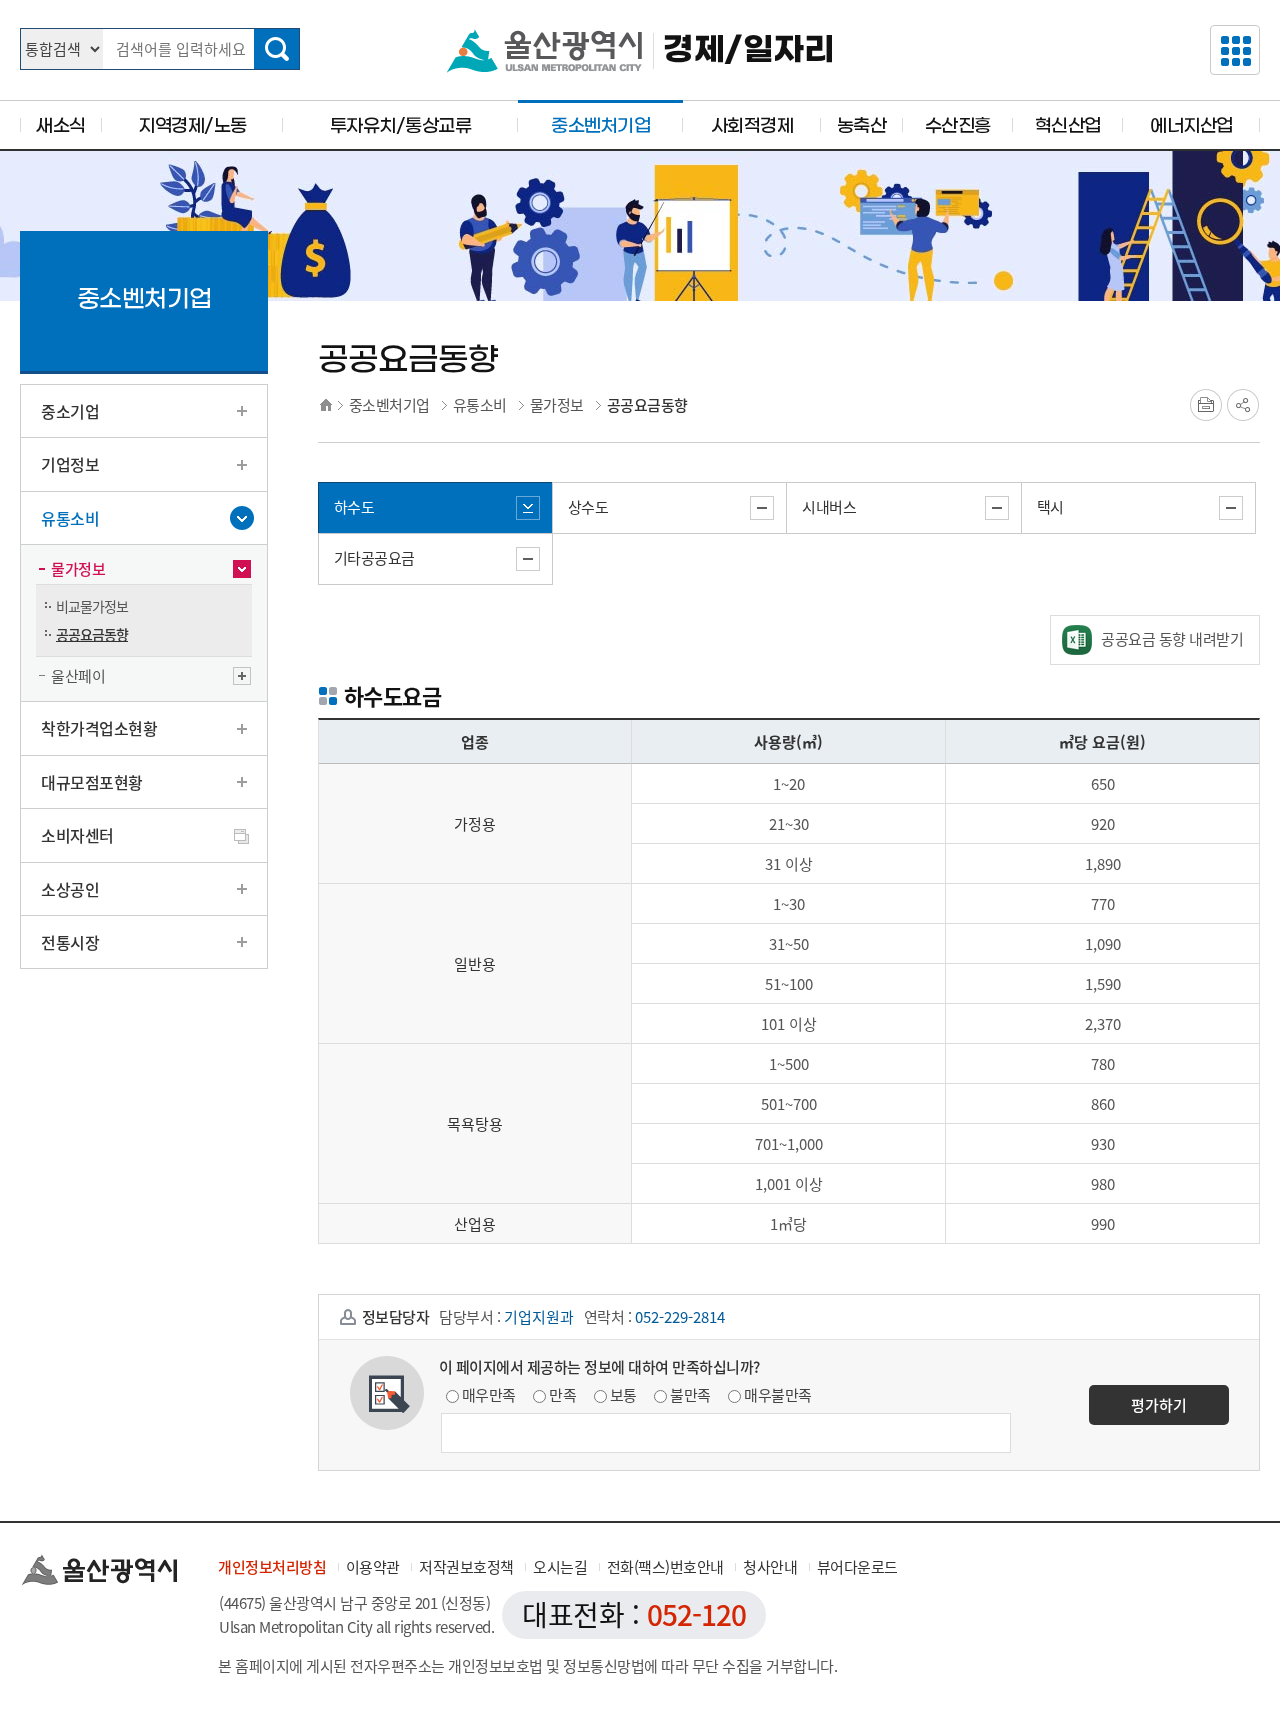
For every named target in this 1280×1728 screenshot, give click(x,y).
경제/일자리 (748, 50)
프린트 (1206, 405)
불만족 (690, 1395)
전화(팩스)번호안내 (665, 1567)
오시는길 (560, 1567)
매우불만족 (778, 1395)
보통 (623, 1395)
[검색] (276, 49)
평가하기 (1159, 1405)
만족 (562, 1395)
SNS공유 (1243, 405)
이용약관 (373, 1567)
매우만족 (489, 1395)
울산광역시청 (544, 51)
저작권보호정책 (466, 1567)
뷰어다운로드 (857, 1567)
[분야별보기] (1235, 50)
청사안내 (770, 1567)
